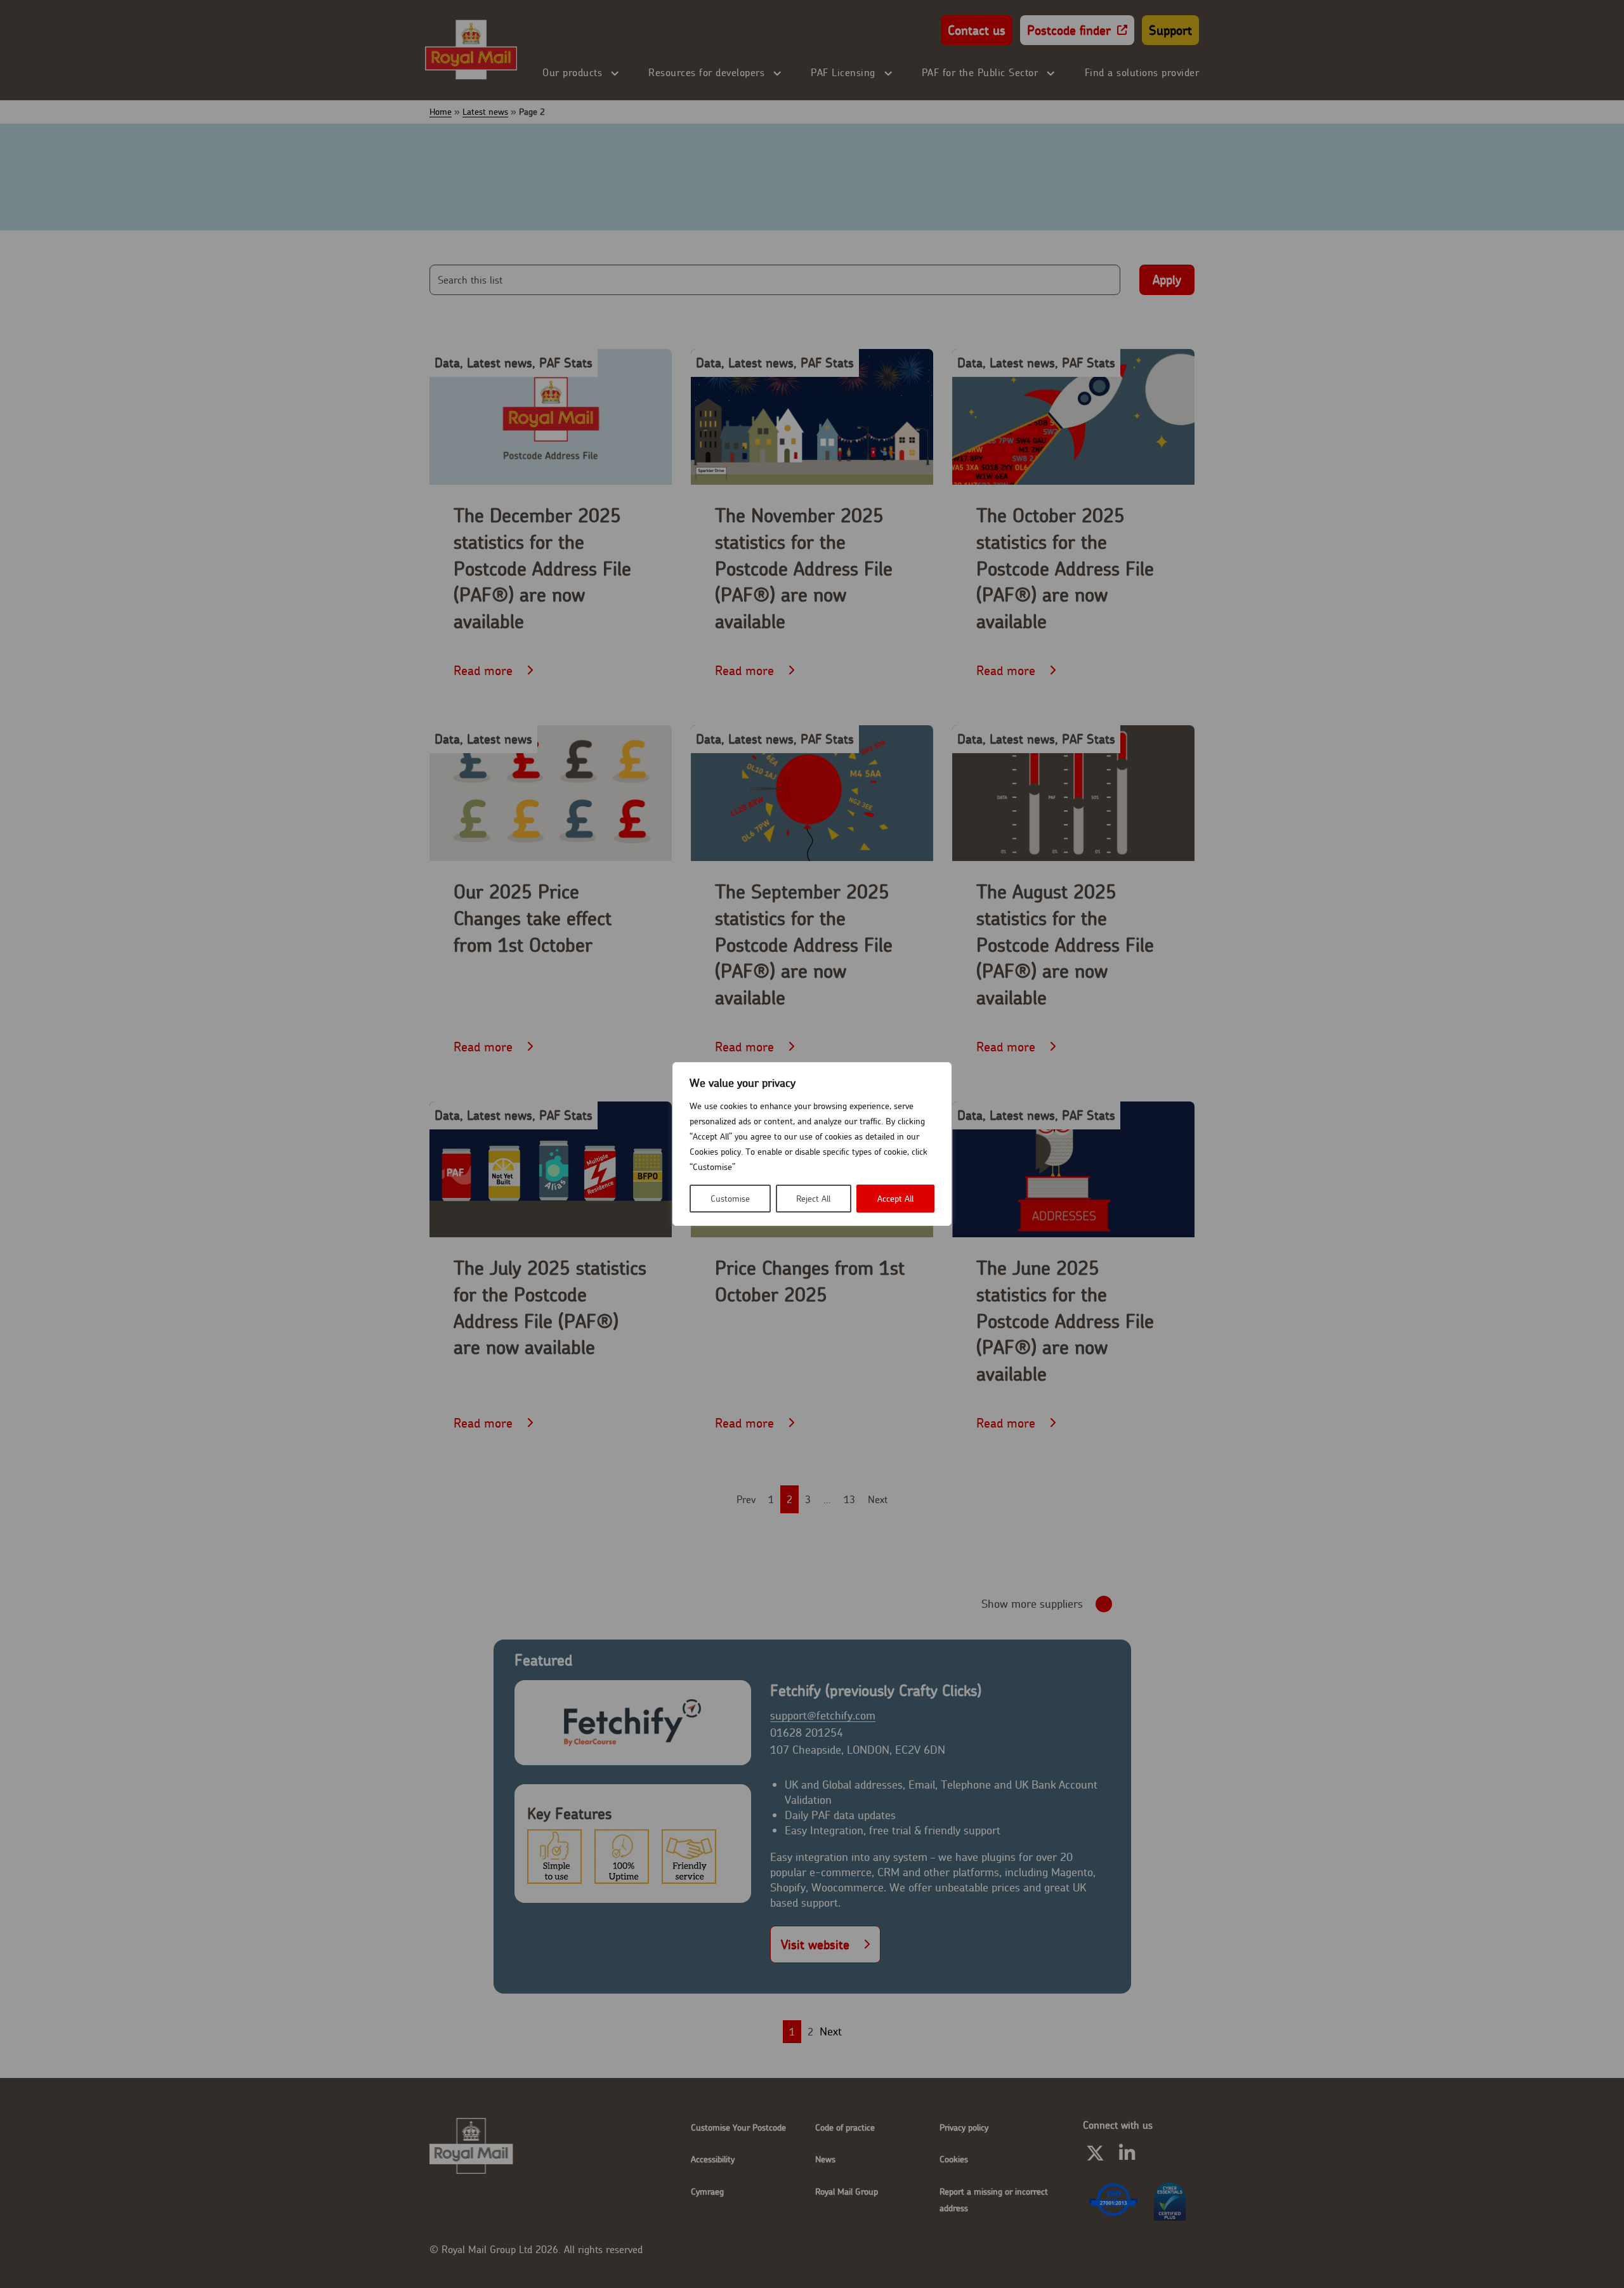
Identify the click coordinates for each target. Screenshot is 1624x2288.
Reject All (813, 1199)
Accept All (895, 1199)
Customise (730, 1199)
